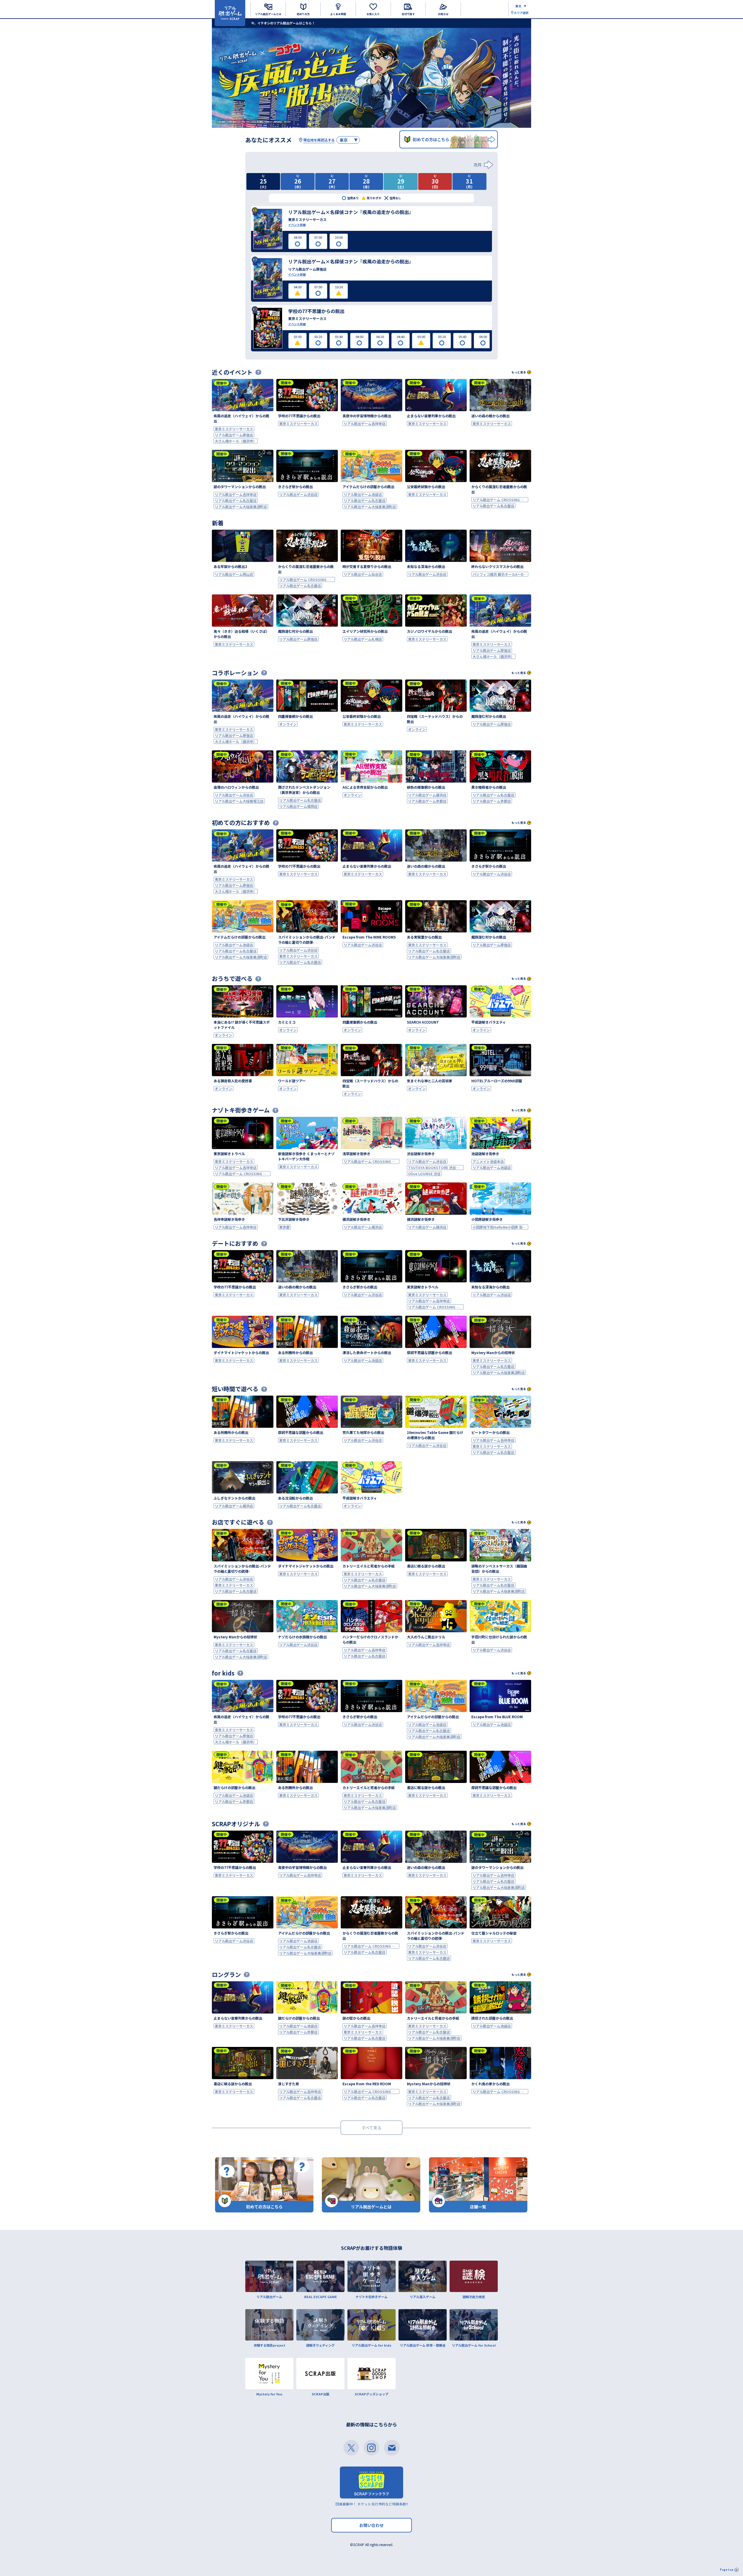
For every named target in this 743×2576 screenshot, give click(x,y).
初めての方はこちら (431, 139)
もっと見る (519, 372)
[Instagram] (371, 2448)
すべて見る (371, 2128)
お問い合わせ (371, 2525)
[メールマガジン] (392, 2448)
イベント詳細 (297, 225)
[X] (351, 2448)
